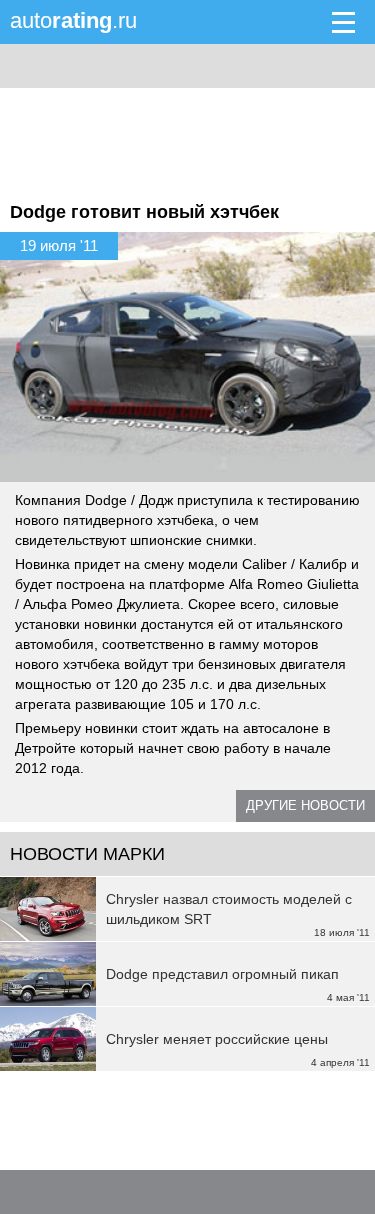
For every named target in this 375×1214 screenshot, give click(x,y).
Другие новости (305, 805)
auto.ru (73, 20)
